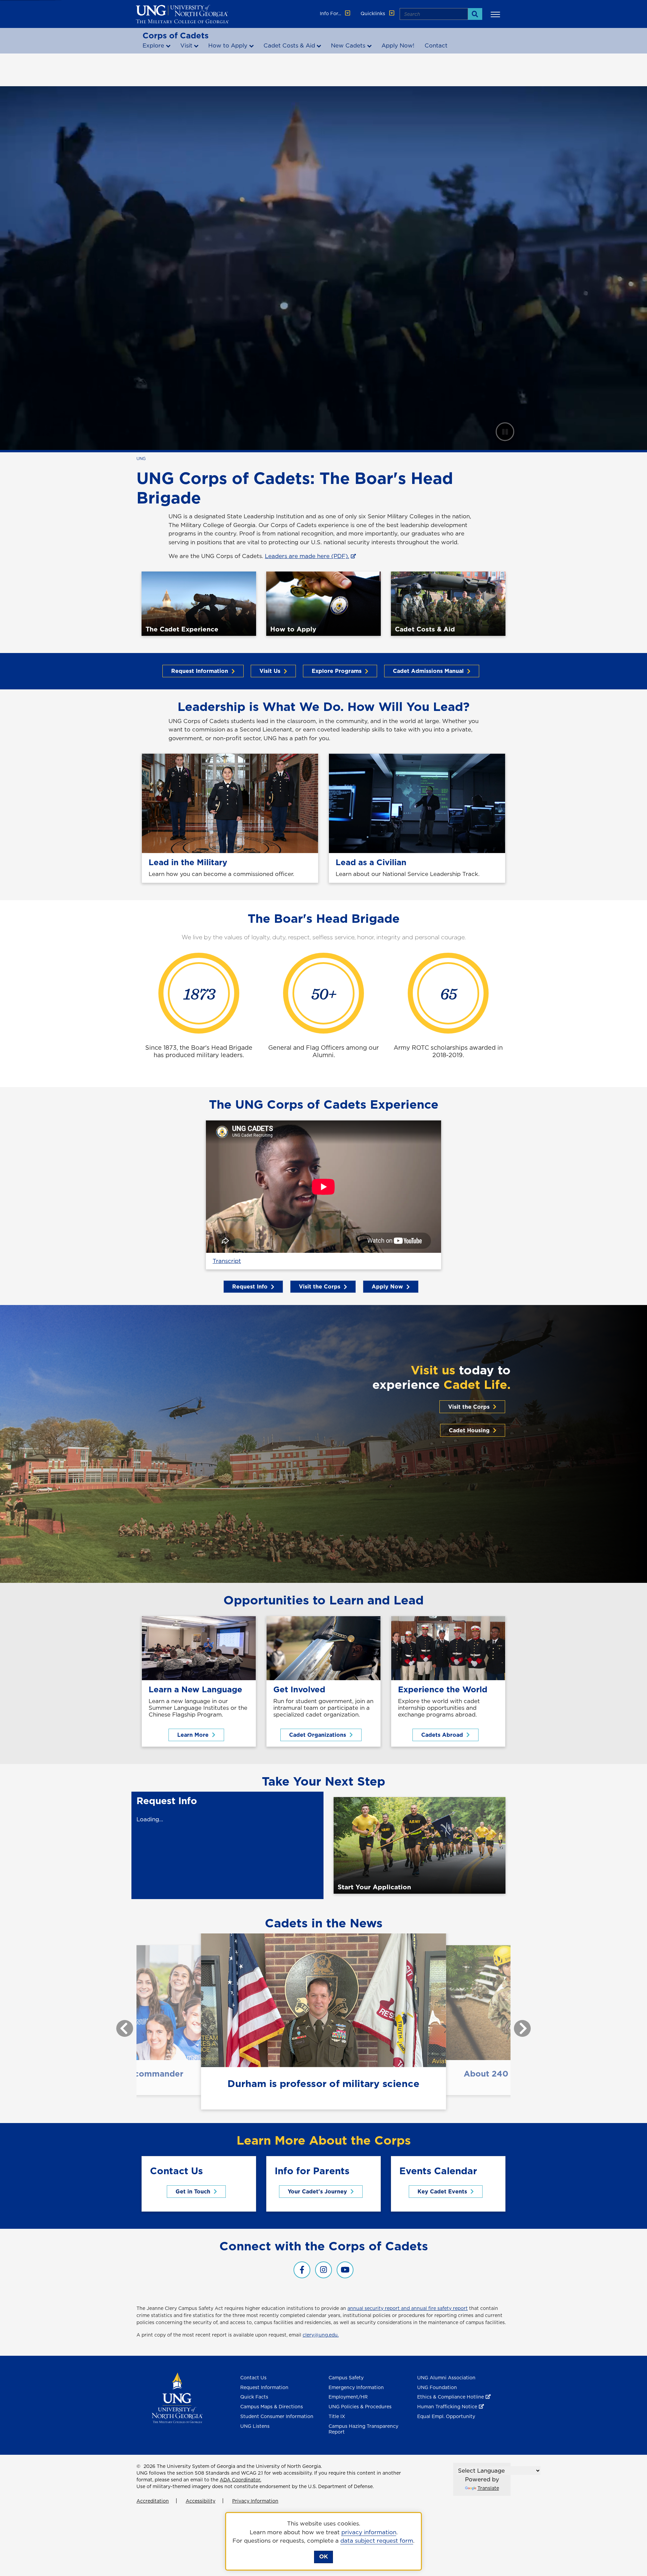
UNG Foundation (437, 2387)
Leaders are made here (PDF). (307, 556)
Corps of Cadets (176, 35)
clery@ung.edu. (321, 2335)
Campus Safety (346, 2378)
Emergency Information (356, 2387)
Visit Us (270, 671)
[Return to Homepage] (177, 2397)
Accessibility (201, 2501)
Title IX (337, 2416)
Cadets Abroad (442, 1735)
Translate (488, 2488)
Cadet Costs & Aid (289, 45)
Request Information (200, 671)
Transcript (227, 1261)
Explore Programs (337, 671)
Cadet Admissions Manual (428, 671)
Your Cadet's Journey (317, 2191)
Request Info (250, 1286)
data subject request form (377, 2541)
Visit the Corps (320, 1286)
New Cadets (348, 45)
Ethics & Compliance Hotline (451, 2397)
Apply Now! (398, 45)
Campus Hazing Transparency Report (363, 2429)
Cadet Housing (469, 1430)
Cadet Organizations (318, 1735)
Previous (120, 2025)
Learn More (193, 1735)
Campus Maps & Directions (272, 2407)
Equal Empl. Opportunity (446, 2416)
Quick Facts (254, 2397)
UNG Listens (255, 2426)
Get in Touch (193, 2191)
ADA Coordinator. (240, 2480)
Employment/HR (348, 2397)
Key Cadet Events (442, 2191)
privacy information (369, 2532)
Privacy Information (255, 2501)
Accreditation (153, 2501)
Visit (186, 45)
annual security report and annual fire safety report (408, 2308)
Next (517, 2025)
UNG (141, 459)
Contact (436, 45)
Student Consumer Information (277, 2416)
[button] (496, 14)
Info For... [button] (331, 13)
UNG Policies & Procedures (360, 2407)
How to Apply (228, 45)
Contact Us (253, 2378)
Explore (153, 45)
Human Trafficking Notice (447, 2407)
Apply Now (387, 1286)
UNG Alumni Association (446, 2378)
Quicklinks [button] (374, 13)
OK (323, 2556)
